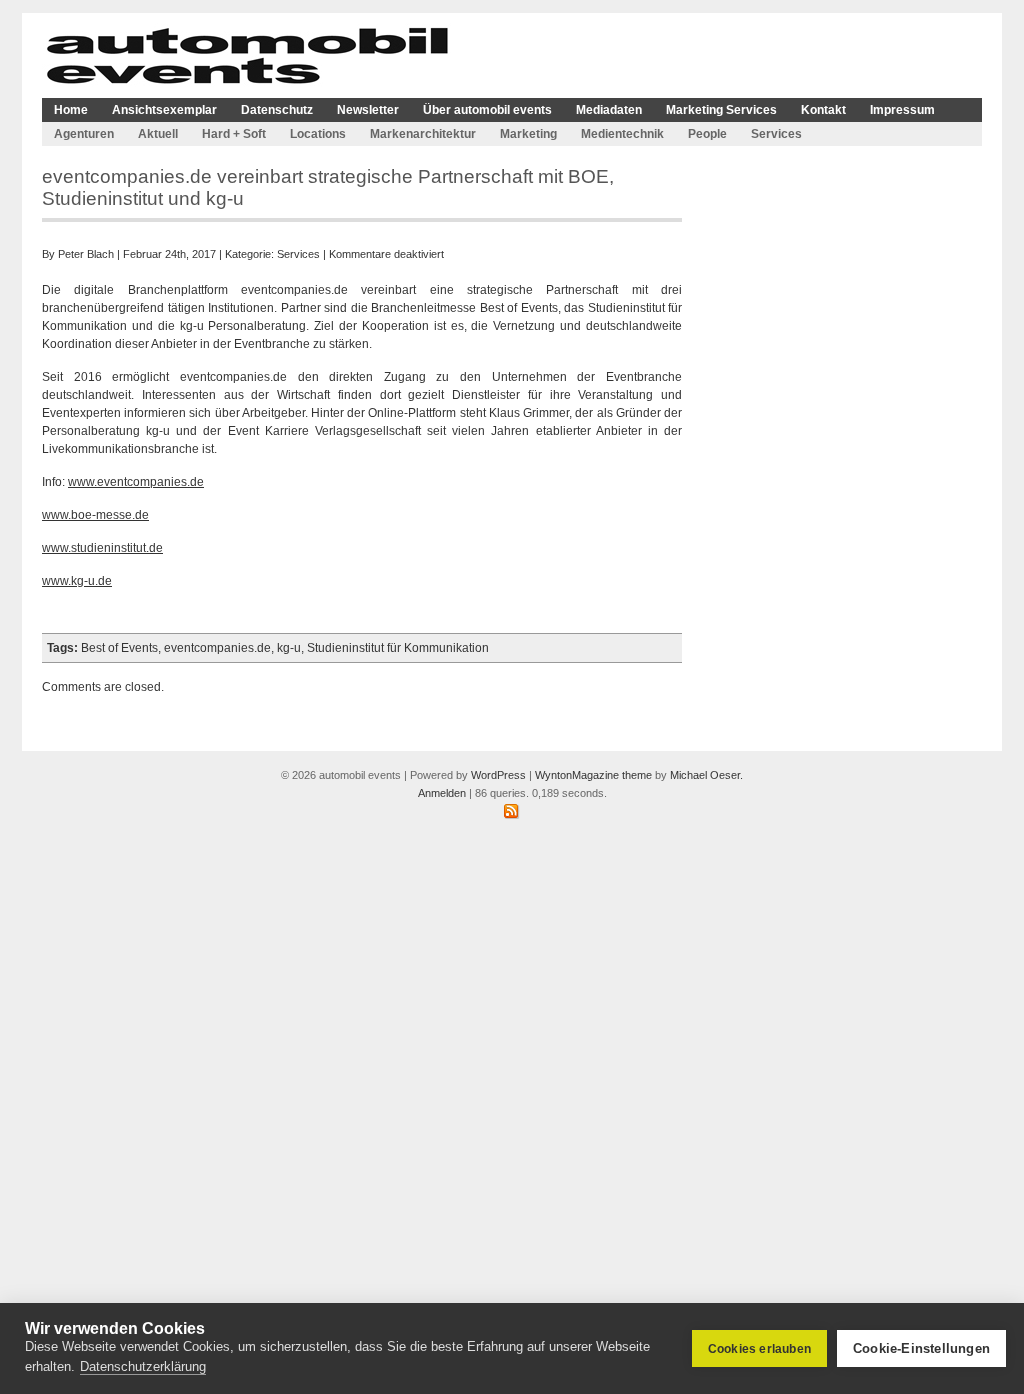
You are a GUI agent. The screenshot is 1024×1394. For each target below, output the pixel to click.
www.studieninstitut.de (102, 548)
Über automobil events (487, 110)
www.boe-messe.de (95, 515)
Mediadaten (609, 110)
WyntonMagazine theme (593, 775)
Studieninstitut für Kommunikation (398, 648)
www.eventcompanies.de (136, 482)
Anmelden (442, 793)
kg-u (289, 648)
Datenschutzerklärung (143, 1366)
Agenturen (84, 134)
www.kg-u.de (77, 581)
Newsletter (368, 110)
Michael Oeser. (706, 775)
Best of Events (119, 648)
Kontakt (823, 110)
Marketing (528, 134)
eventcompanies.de (217, 648)
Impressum (902, 110)
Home (71, 110)
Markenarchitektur (423, 134)
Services (776, 134)
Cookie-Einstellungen (921, 1348)
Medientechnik (622, 134)
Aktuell (158, 134)
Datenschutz (277, 110)
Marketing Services (721, 110)
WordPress (498, 775)
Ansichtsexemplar (164, 110)
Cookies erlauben (759, 1349)
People (707, 134)
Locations (318, 134)
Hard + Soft (234, 134)
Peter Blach (86, 254)
